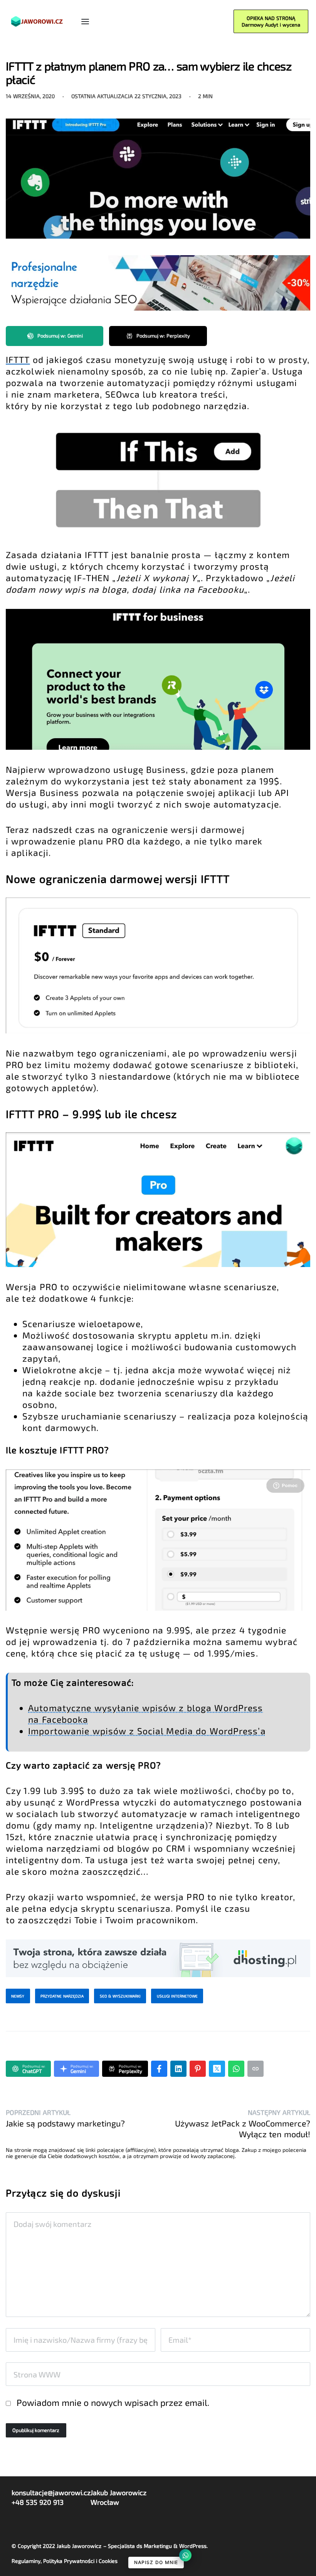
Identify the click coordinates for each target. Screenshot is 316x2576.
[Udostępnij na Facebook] (159, 2069)
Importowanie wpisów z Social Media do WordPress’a (147, 1731)
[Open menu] (85, 22)
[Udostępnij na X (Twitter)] (217, 2069)
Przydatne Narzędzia (62, 1996)
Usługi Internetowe (177, 1996)
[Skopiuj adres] (255, 2069)
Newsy (18, 1996)
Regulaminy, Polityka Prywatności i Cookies (65, 2561)
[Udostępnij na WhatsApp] (236, 2069)
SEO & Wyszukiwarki (120, 1996)
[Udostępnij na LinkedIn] (178, 2069)
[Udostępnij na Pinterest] (198, 2069)
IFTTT (18, 359)
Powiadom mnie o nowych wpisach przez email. (113, 2402)
